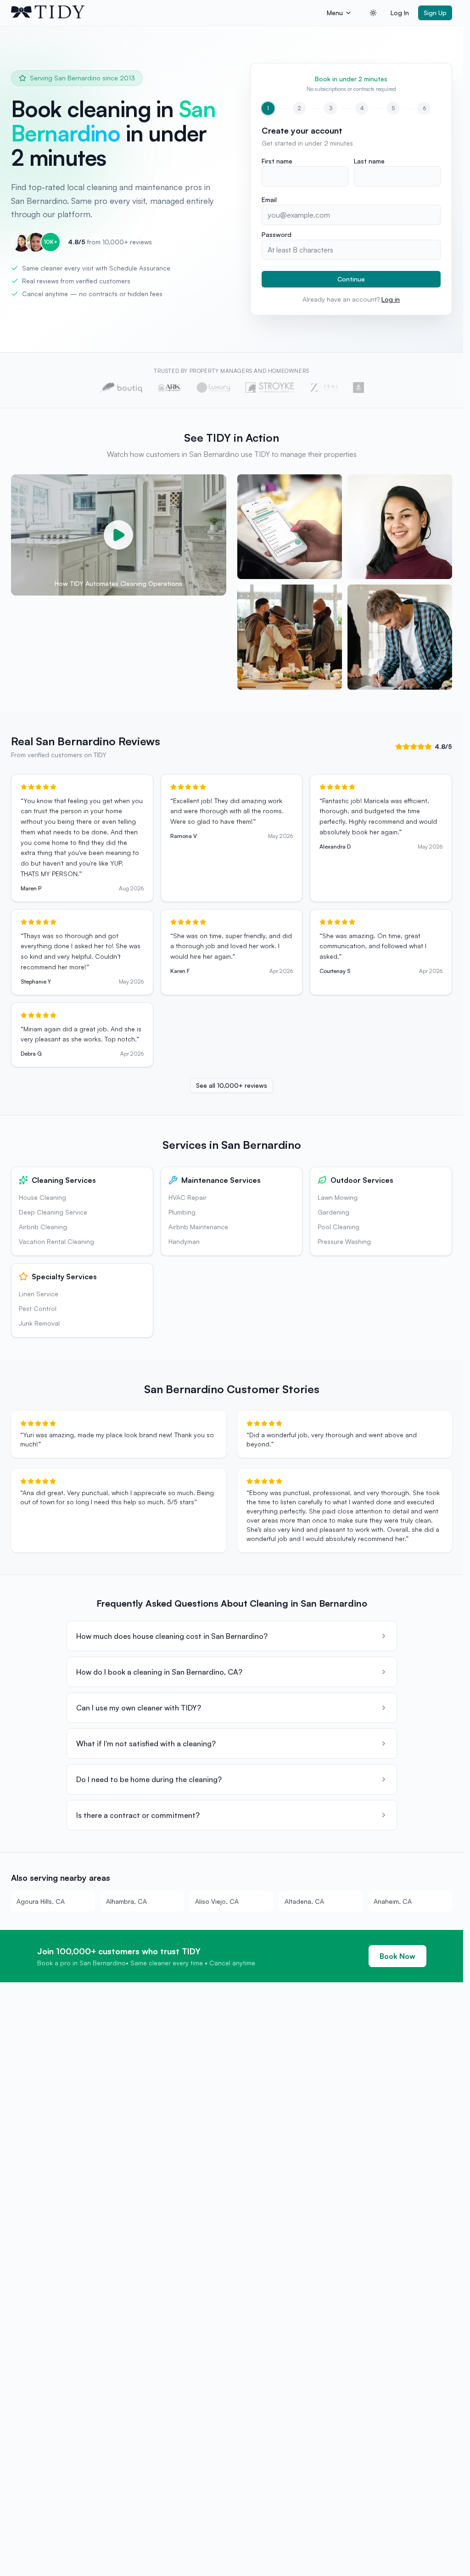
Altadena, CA (304, 1901)
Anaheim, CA (393, 1901)
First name (277, 161)
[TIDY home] (166, 13)
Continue (351, 279)
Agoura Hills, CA (41, 1901)
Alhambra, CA (126, 1901)
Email (269, 200)
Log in (391, 299)
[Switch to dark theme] (373, 13)
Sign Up (435, 13)
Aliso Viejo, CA (217, 1901)
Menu (335, 13)
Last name (369, 161)
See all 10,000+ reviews (232, 1085)
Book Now (397, 1956)
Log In (400, 13)
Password (277, 234)
